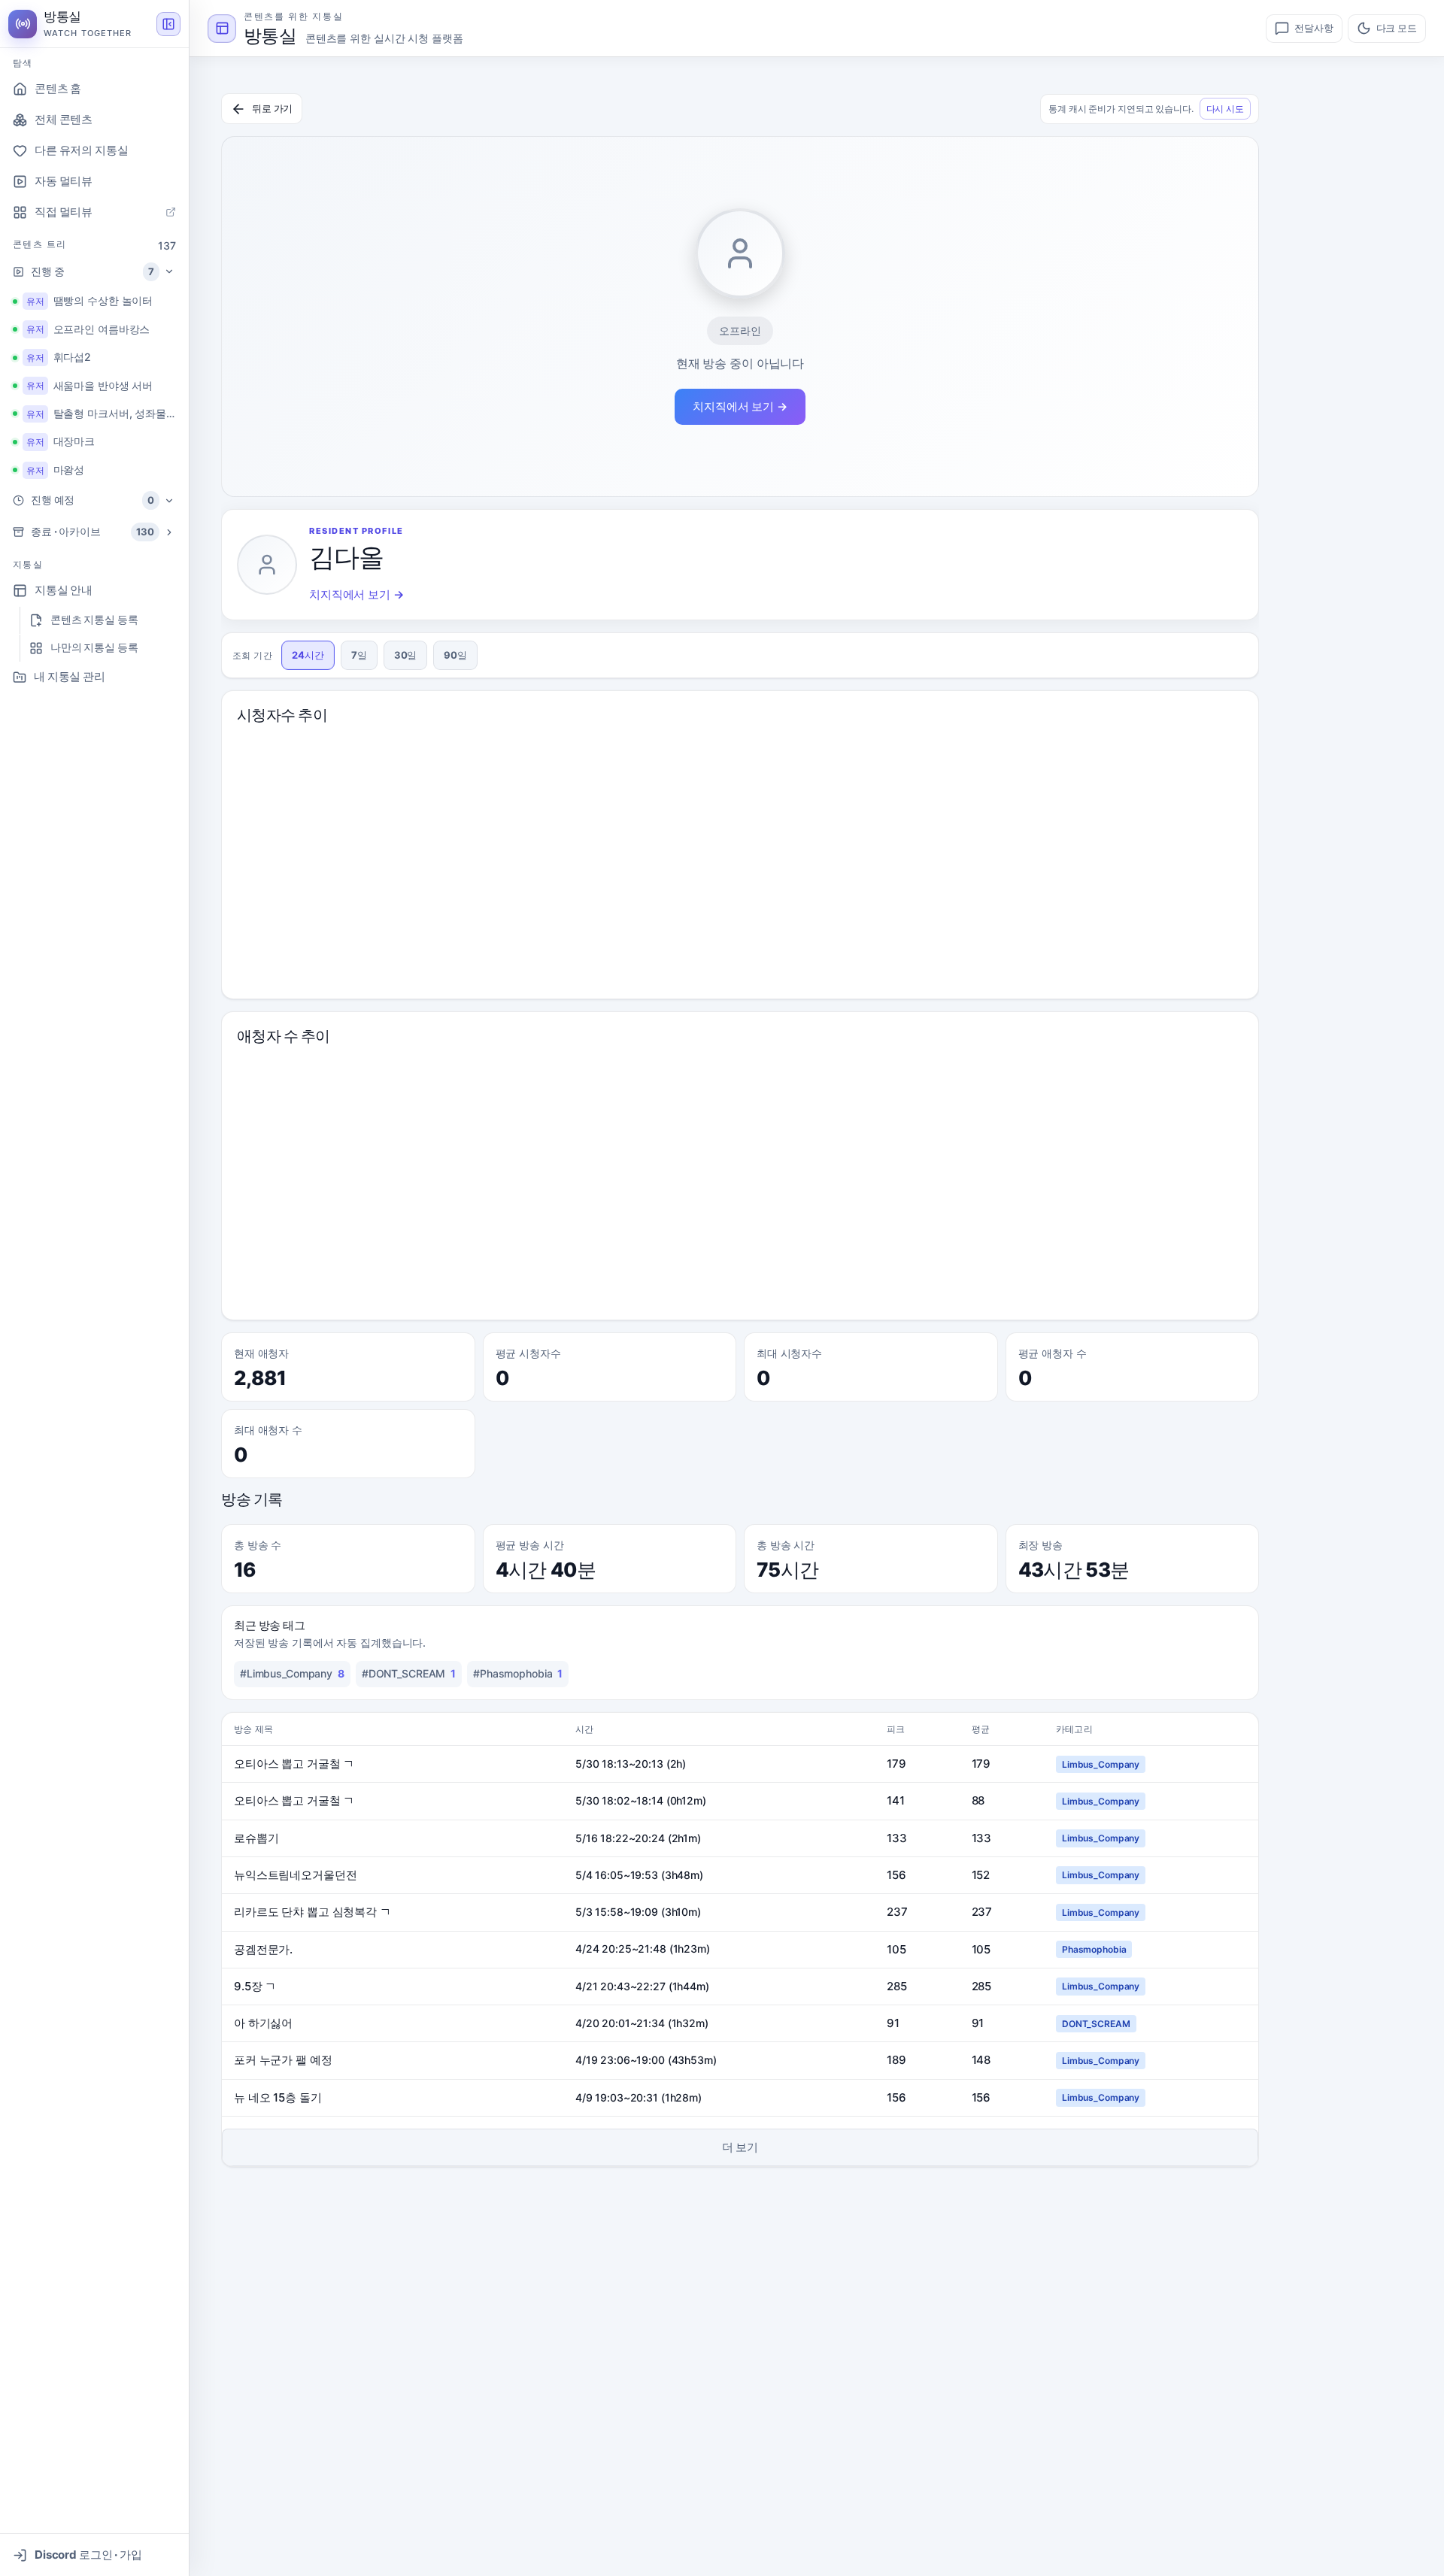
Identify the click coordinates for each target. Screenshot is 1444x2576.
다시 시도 (1225, 109)
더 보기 (740, 2147)
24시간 (308, 655)
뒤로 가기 (272, 108)
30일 (406, 655)
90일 (455, 655)
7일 (359, 655)
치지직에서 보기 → (740, 406)
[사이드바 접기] (168, 24)
